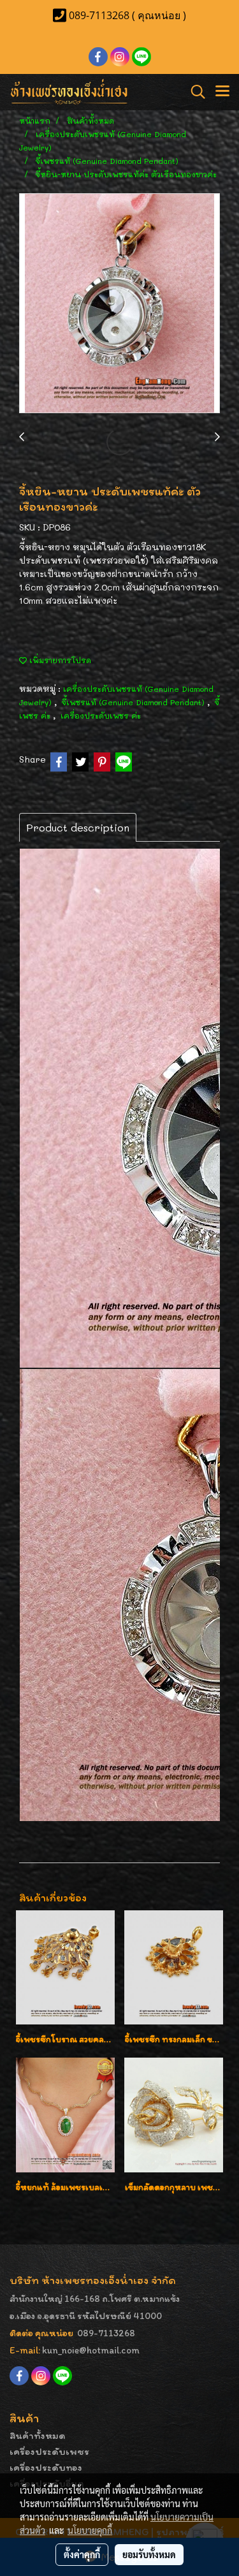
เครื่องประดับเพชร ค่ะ (101, 715)
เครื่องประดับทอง (46, 2467)
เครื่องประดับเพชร (49, 2451)
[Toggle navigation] (222, 92)
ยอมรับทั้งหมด (149, 2554)
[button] (194, 92)
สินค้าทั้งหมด (38, 2435)
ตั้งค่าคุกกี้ (82, 2554)
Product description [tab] (78, 827)
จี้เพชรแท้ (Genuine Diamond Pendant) (134, 702)
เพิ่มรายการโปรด (59, 660)
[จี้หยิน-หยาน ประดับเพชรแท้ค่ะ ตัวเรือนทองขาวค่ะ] (119, 304)
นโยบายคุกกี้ (90, 2530)
